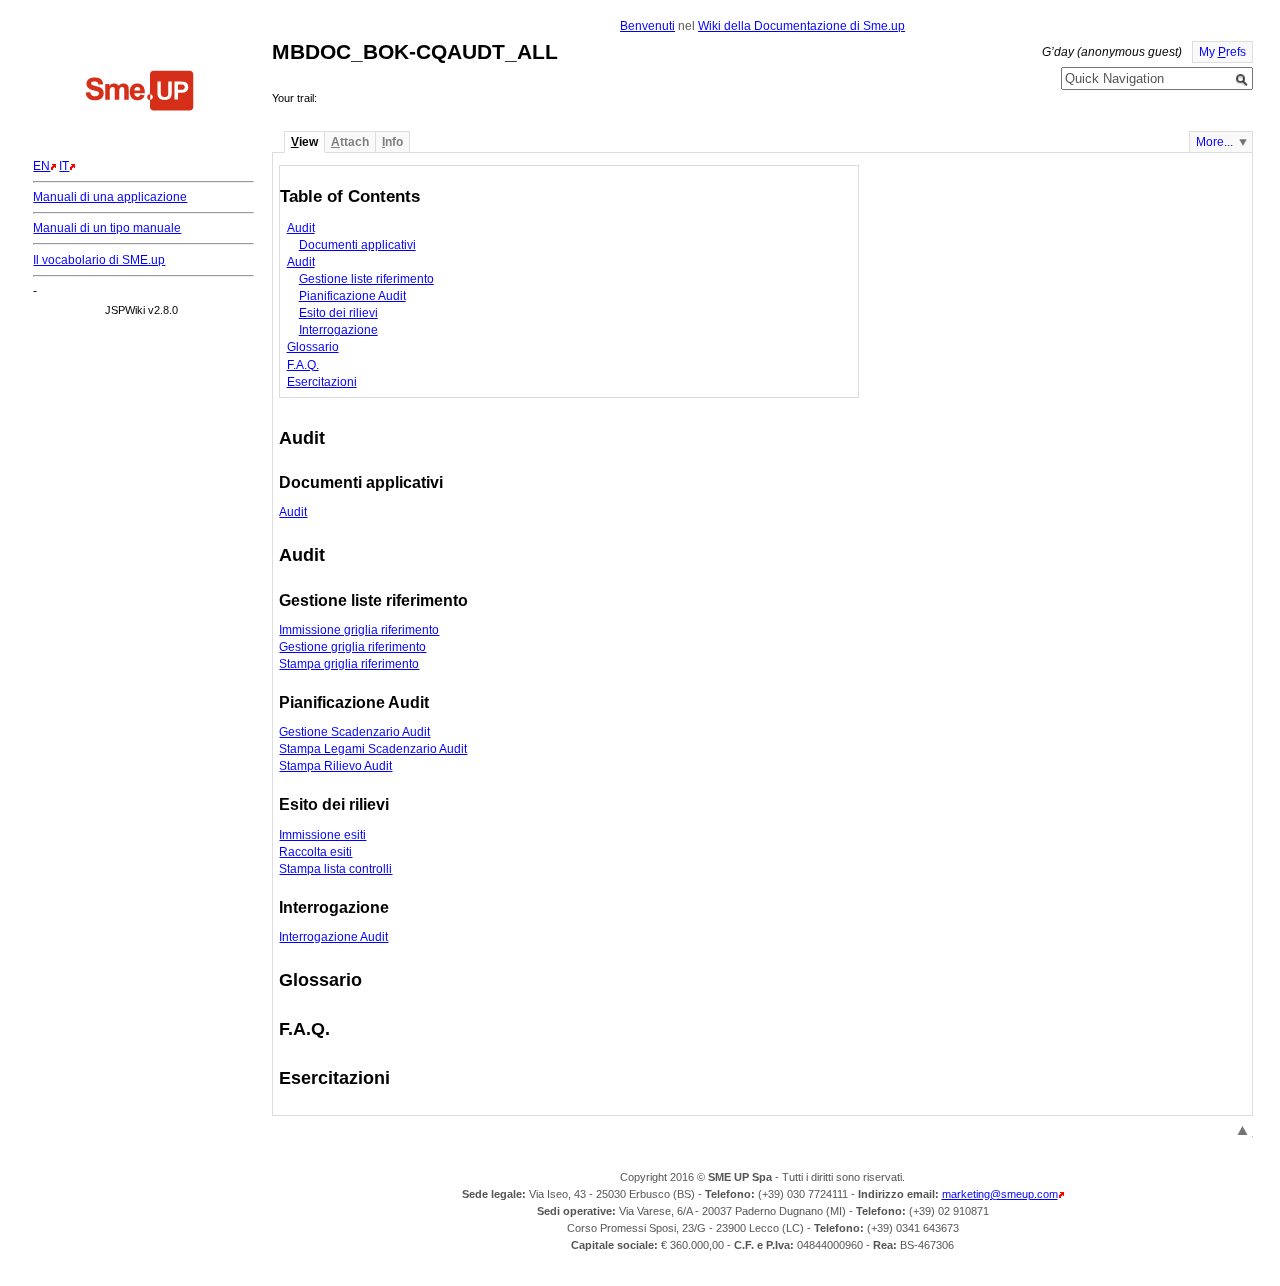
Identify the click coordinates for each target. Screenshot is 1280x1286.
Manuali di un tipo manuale (107, 228)
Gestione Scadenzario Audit (354, 732)
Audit (301, 228)
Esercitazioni (322, 382)
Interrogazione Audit (333, 937)
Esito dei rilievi (338, 313)
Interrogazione (338, 330)
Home (140, 93)
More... (1214, 142)
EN (41, 166)
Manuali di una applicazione (110, 197)
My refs (1222, 52)
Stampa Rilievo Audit (335, 766)
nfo (392, 142)
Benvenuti (647, 26)
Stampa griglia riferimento (349, 664)
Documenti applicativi (357, 245)
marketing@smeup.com (1000, 1194)
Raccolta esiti (315, 852)
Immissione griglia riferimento (359, 630)
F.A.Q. (303, 365)
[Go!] (1242, 80)
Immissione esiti (322, 835)
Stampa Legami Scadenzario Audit (373, 749)
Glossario (313, 347)
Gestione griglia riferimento (352, 647)
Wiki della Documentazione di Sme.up (801, 26)
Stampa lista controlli (335, 869)
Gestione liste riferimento (366, 279)
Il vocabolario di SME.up (99, 260)
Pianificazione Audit (352, 296)
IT (64, 166)
